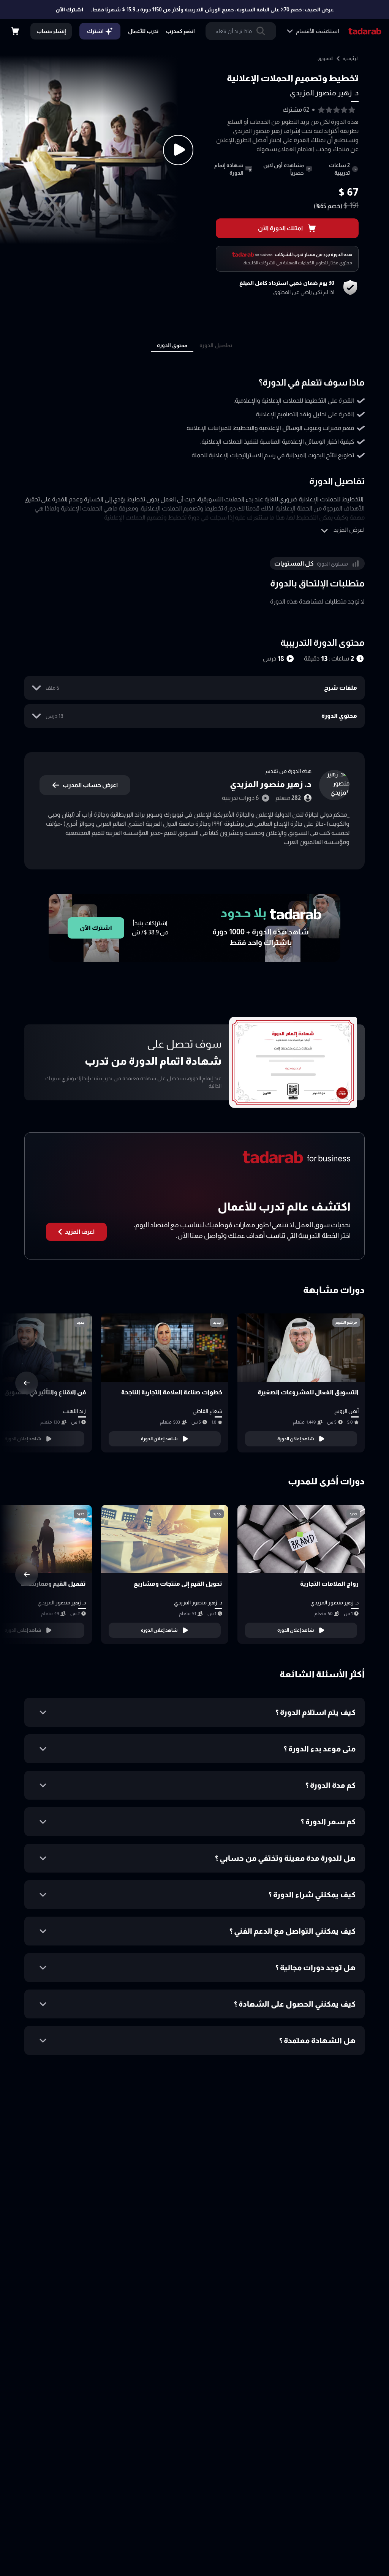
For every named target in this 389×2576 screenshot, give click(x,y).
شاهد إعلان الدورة (296, 1439)
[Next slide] (27, 1383)
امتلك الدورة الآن (280, 228)
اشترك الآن (69, 9)
